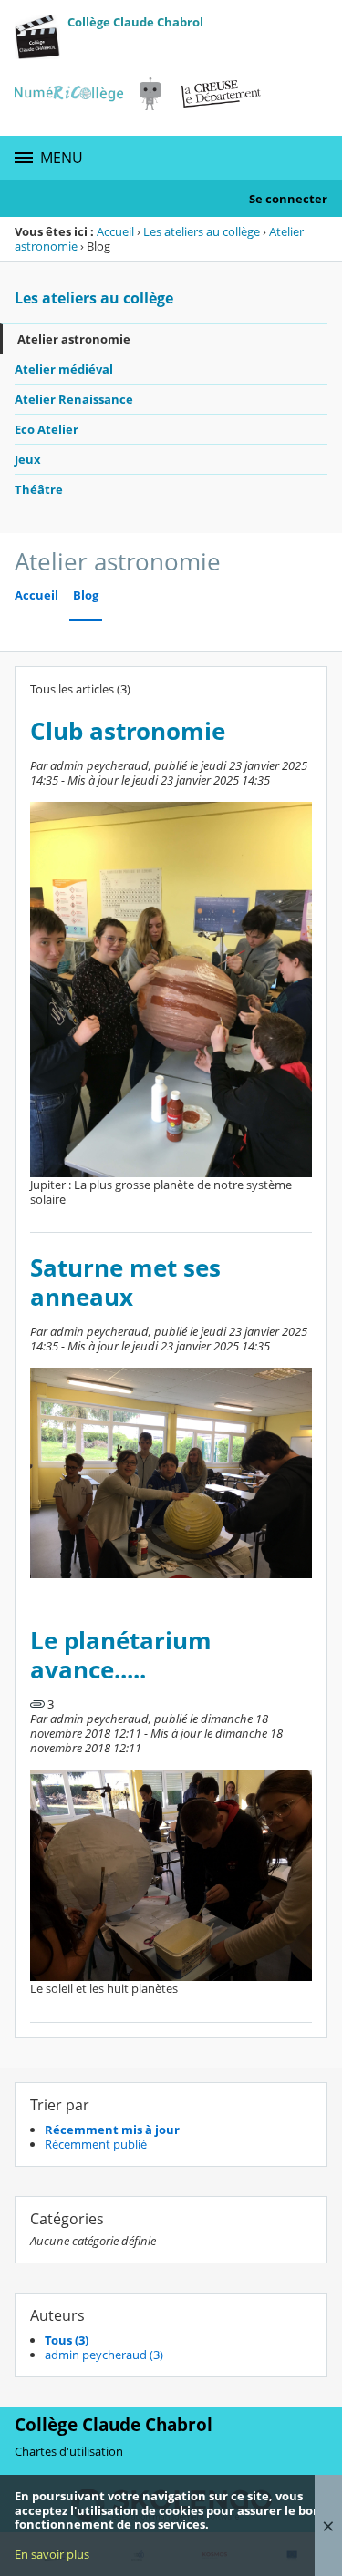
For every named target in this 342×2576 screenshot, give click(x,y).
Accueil (115, 231)
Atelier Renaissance (74, 399)
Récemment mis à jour (112, 2130)
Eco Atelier (47, 429)
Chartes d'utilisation (69, 2451)
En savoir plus (52, 2554)
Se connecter (288, 199)
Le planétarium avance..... (121, 1655)
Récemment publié (96, 2144)
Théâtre (39, 489)
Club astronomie (128, 731)
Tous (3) (67, 2340)
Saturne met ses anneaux (125, 1283)
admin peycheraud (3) (104, 2355)
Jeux (28, 459)
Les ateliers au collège (202, 231)
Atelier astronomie (74, 339)
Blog (86, 595)
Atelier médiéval (64, 369)
